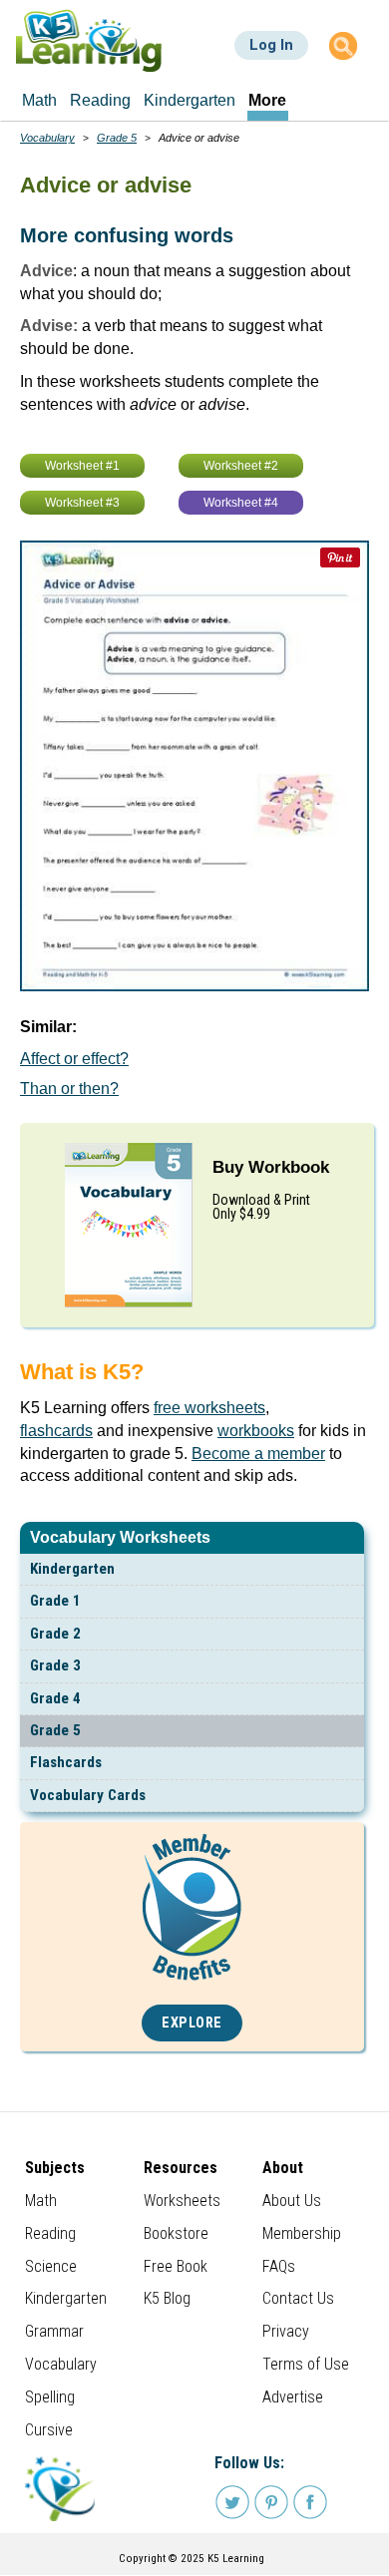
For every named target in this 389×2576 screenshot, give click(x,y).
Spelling (50, 2397)
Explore (192, 2023)
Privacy (286, 2331)
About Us (292, 2201)
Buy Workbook (271, 1167)
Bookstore (176, 2233)
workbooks (256, 1431)
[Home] (89, 40)
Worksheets (182, 2201)
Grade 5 (55, 1730)
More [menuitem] (267, 100)
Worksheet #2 (241, 466)
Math (41, 2201)
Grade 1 (55, 1601)
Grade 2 (55, 1634)
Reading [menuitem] (100, 100)
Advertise (293, 2397)
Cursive (49, 2430)
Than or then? (69, 1089)
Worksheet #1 (82, 466)
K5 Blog (167, 2298)
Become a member (258, 1454)
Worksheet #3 (82, 503)
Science (51, 2266)
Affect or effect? (74, 1059)
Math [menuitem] (39, 100)
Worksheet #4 (241, 503)
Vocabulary (47, 138)
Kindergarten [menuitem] (190, 100)
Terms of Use (306, 2364)
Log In (271, 45)
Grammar (54, 2331)
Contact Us (298, 2298)
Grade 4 (55, 1698)
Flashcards (66, 1762)
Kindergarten (72, 1569)
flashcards (56, 1431)
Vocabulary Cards (88, 1795)
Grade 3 (55, 1665)
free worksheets (209, 1408)
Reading (50, 2233)
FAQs (279, 2266)
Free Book (176, 2266)
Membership (302, 2233)
